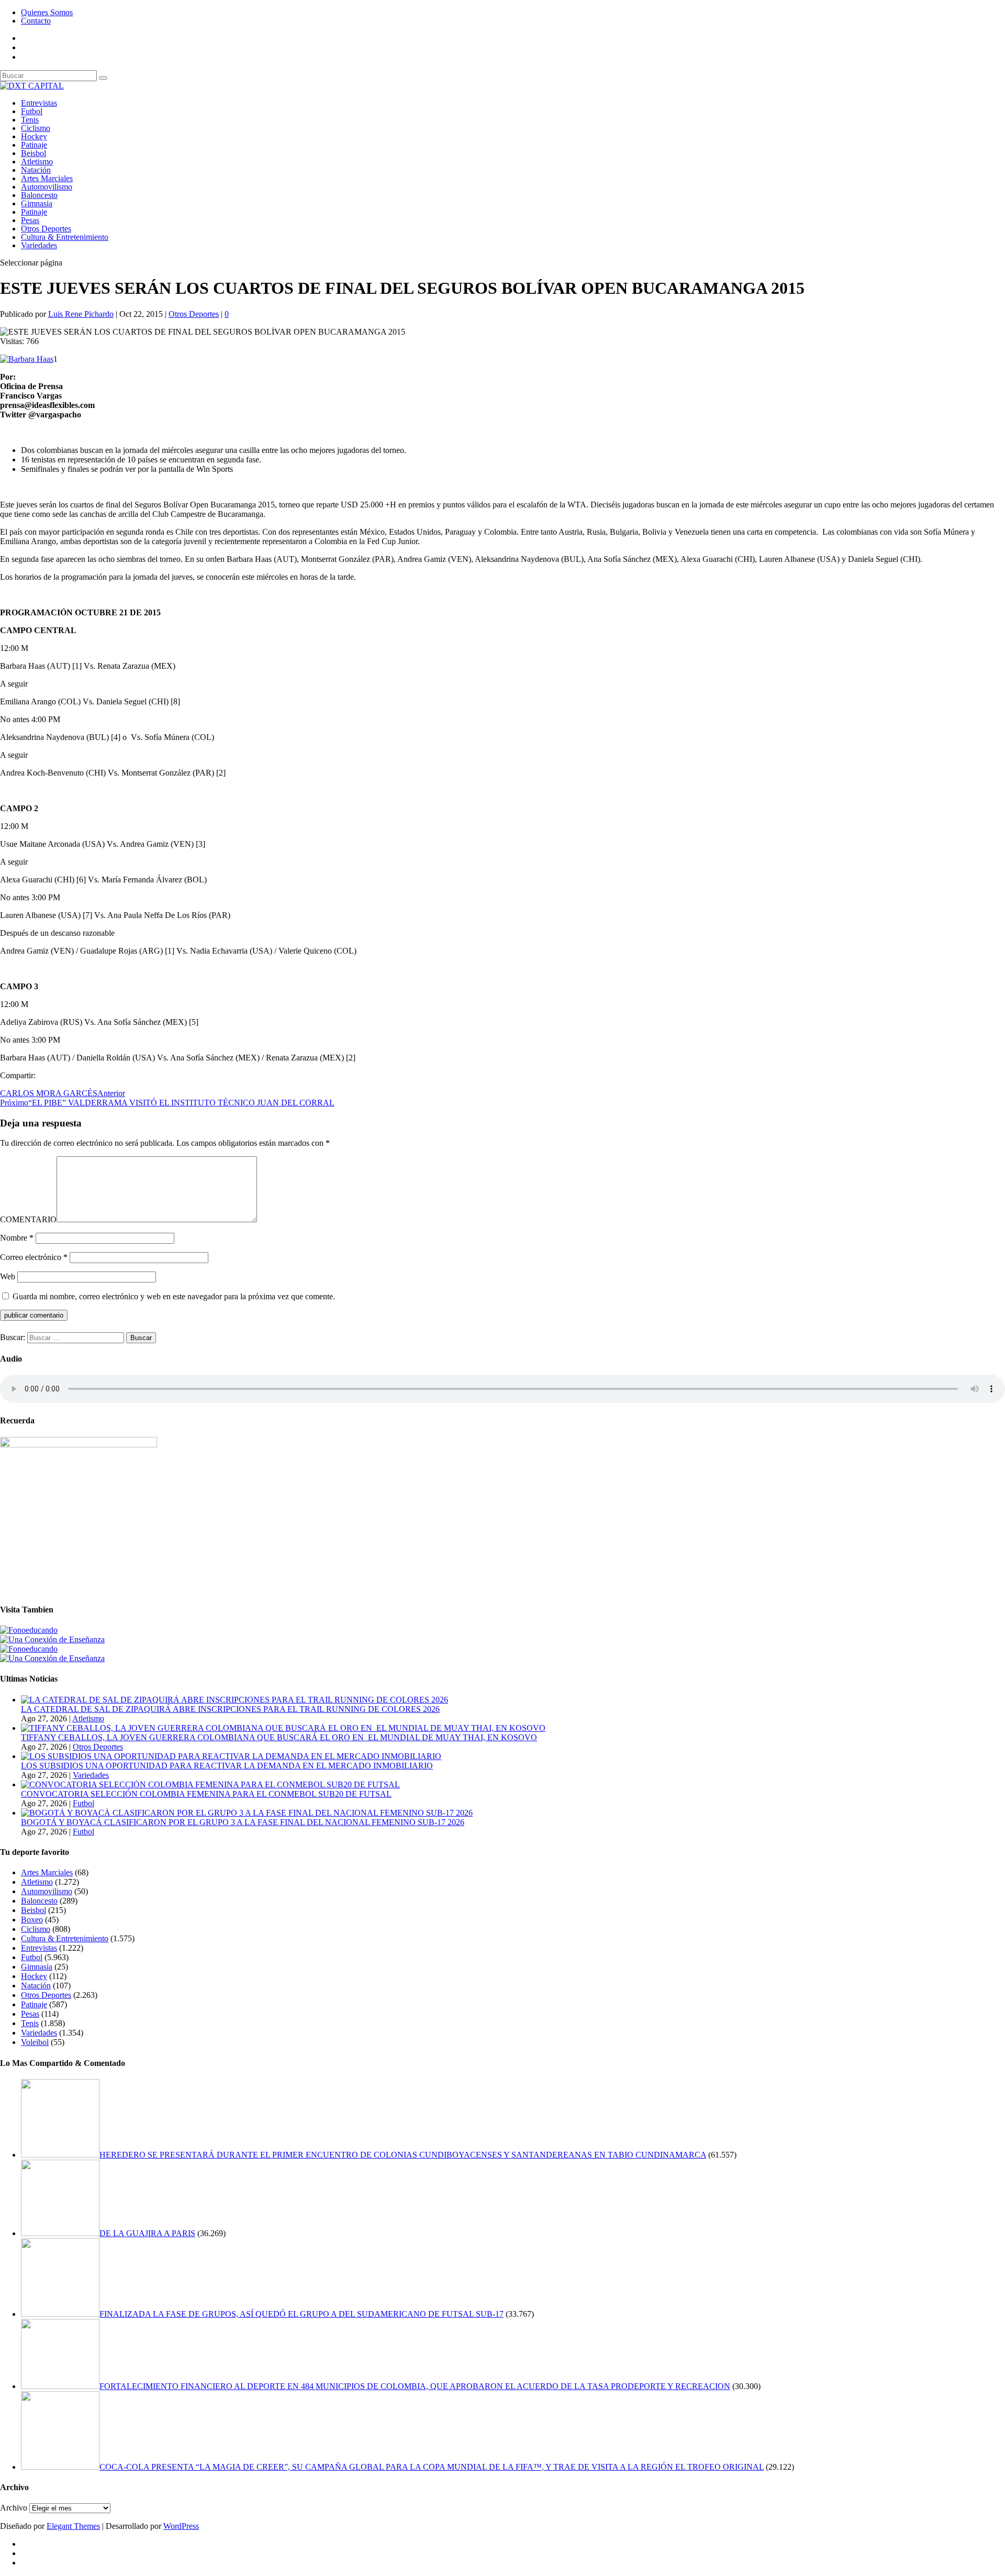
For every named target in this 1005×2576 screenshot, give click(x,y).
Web (8, 1276)
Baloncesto (39, 195)
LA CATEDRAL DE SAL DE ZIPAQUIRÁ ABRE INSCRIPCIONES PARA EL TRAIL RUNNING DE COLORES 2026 (230, 1709)
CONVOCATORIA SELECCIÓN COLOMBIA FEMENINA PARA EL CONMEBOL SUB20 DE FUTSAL (206, 1794)
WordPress (181, 2526)
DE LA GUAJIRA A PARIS (147, 2233)
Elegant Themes (73, 2526)
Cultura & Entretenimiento (65, 237)
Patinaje (34, 145)
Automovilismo (47, 187)
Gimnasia (37, 203)
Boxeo (32, 1920)
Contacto (36, 21)
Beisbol (33, 153)
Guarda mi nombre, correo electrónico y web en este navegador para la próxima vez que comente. (174, 1296)
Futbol (32, 111)
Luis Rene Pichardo (81, 314)
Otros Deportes (46, 229)
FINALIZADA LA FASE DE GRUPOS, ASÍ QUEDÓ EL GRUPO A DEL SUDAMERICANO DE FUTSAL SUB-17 (301, 2314)
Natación (36, 170)
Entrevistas (39, 103)
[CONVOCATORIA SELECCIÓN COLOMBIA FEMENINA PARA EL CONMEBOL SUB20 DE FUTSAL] (210, 1784)
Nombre (17, 1238)
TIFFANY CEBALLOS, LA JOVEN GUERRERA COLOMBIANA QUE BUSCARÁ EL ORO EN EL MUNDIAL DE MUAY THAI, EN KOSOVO (279, 1737)
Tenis (30, 120)
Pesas (30, 220)
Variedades (39, 245)
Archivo (14, 2508)
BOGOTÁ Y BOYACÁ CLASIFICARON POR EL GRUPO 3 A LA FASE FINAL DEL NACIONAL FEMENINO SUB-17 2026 (243, 1822)
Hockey (34, 136)
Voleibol (35, 2042)
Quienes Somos (47, 12)
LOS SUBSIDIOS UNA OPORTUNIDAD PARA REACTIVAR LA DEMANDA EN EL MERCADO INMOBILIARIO (227, 1766)
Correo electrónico (34, 1257)
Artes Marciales (47, 178)
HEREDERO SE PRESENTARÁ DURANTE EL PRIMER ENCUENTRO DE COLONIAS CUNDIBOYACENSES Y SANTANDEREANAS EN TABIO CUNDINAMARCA (403, 2155)
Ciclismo (36, 128)
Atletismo (37, 162)
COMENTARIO (28, 1219)
